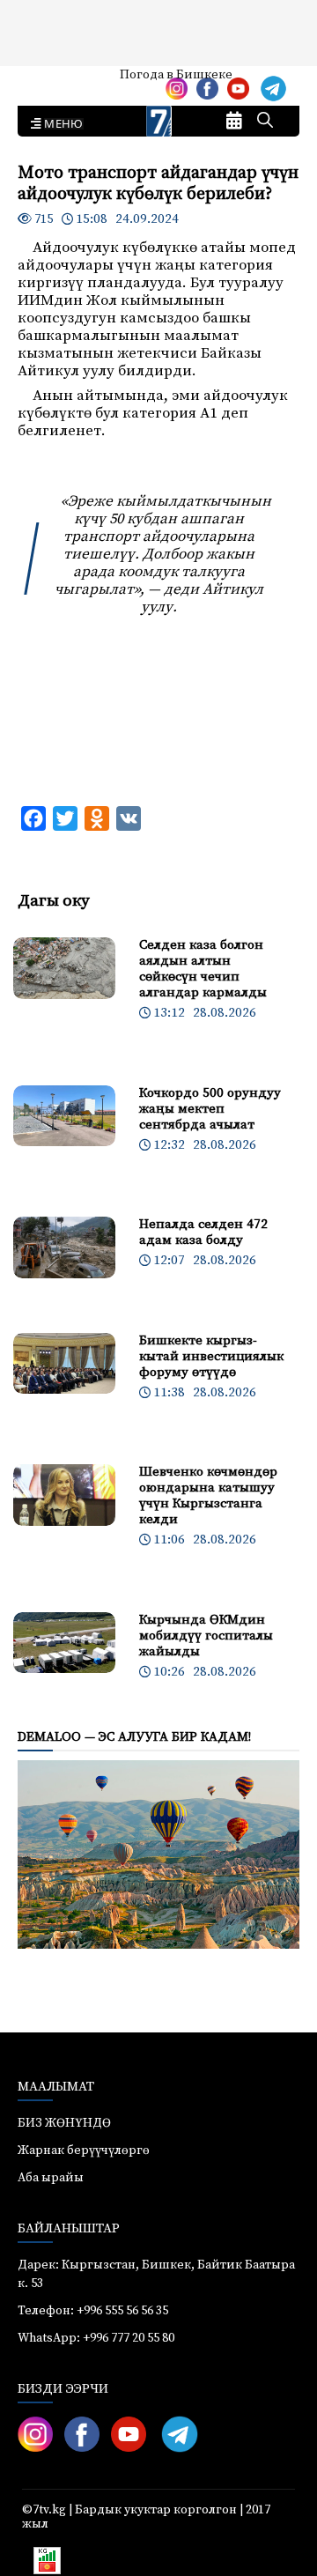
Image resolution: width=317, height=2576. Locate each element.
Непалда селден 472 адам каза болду (203, 1232)
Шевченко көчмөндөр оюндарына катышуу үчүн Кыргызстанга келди (208, 1495)
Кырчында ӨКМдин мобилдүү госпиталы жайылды (206, 1636)
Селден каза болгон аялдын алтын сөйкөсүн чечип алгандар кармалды (203, 969)
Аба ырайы (42, 81)
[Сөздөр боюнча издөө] (265, 122)
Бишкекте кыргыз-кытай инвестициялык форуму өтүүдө (211, 1356)
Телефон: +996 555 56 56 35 (93, 2311)
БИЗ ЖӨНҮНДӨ (64, 2123)
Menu (60, 124)
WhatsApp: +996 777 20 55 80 (96, 2338)
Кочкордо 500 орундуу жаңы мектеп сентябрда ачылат (210, 1109)
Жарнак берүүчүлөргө (84, 2150)
